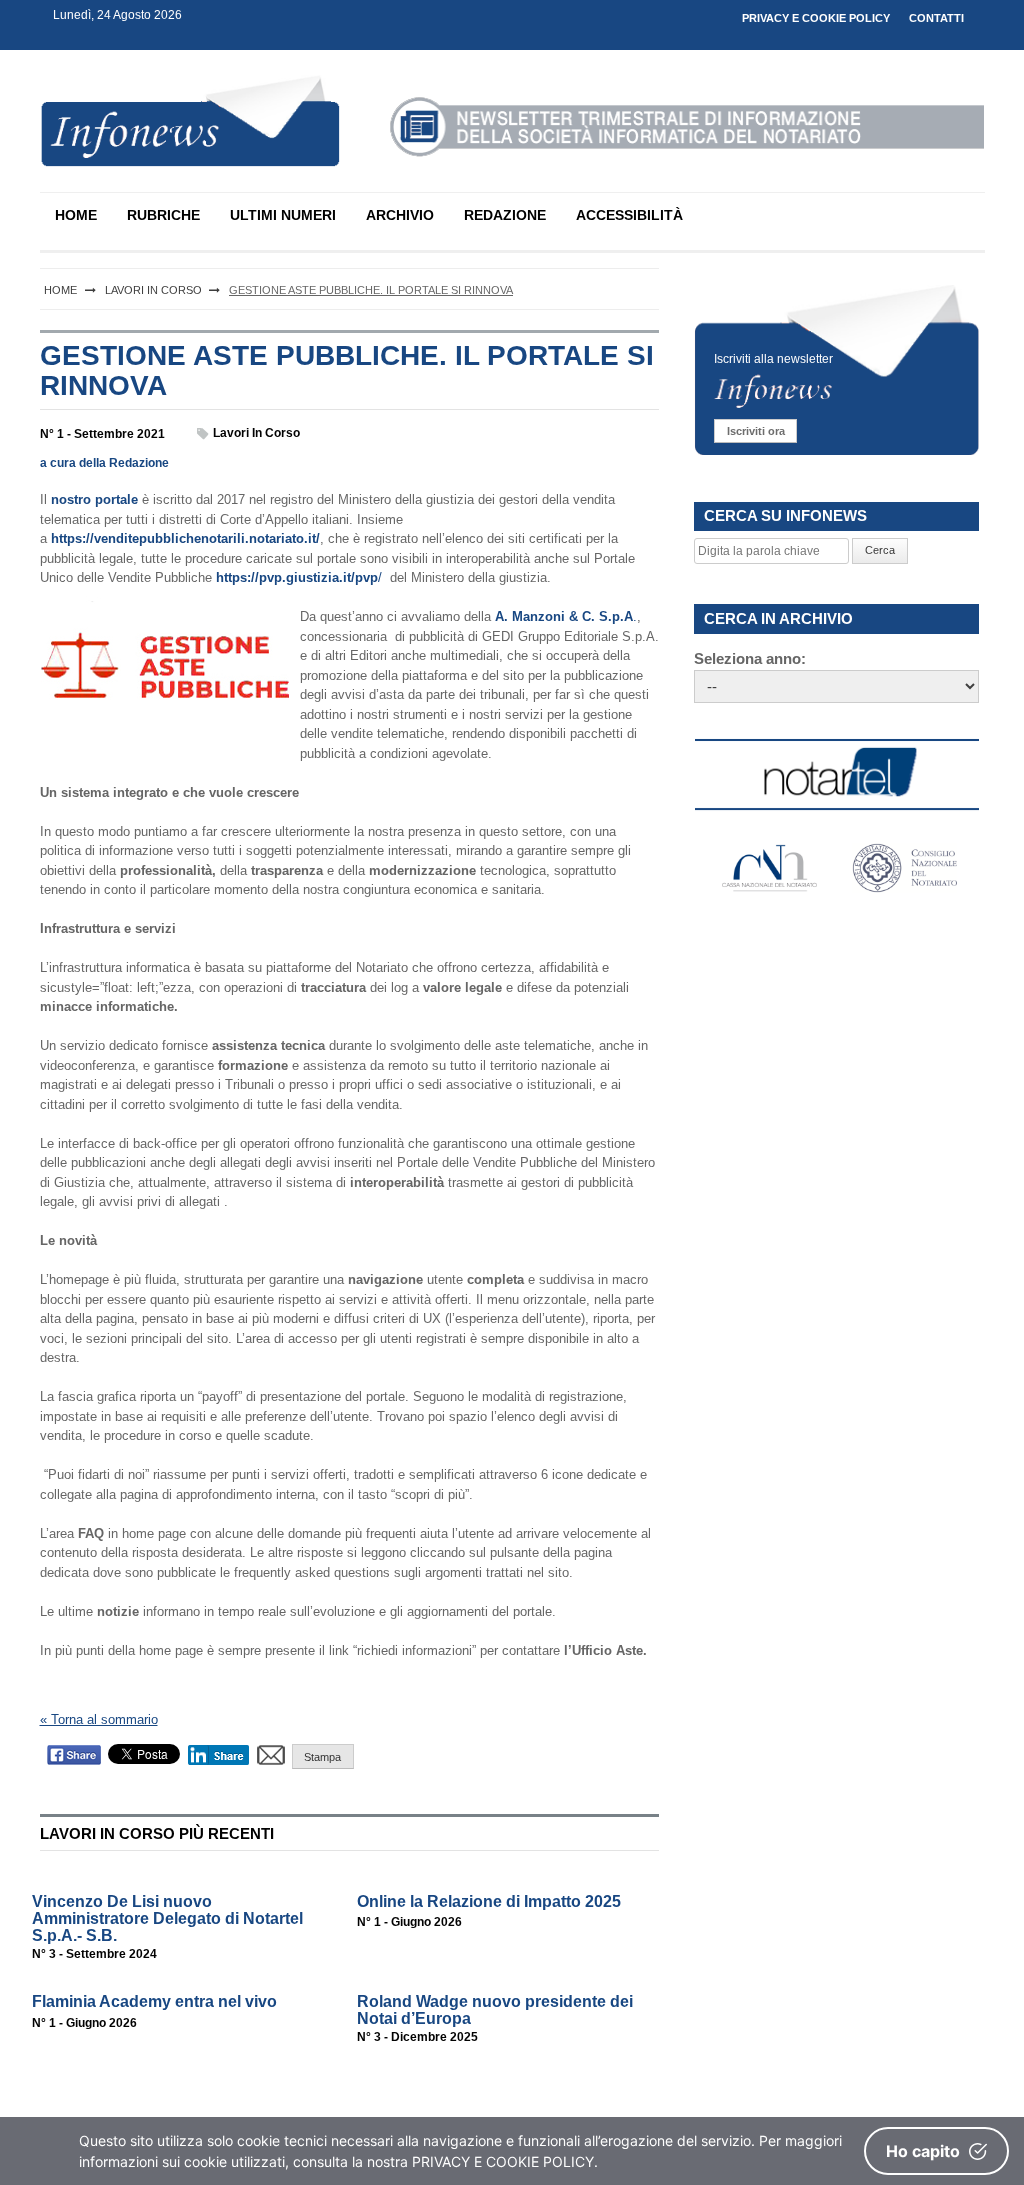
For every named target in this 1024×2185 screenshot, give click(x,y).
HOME (76, 215)
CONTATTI (936, 18)
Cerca (880, 550)
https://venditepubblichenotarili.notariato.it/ (185, 538)
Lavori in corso (256, 433)
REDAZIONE (505, 215)
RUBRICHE (163, 215)
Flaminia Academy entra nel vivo (154, 2001)
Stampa (322, 1757)
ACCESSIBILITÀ (629, 215)
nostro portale (94, 499)
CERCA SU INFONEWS (785, 515)
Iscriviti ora (756, 431)
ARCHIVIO (400, 215)
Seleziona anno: (750, 658)
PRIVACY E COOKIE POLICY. (505, 2161)
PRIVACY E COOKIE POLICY (816, 18)
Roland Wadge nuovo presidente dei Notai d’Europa (495, 2010)
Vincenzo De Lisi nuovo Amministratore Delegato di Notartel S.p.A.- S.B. (167, 1918)
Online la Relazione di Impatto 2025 (489, 1901)
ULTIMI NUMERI (283, 215)
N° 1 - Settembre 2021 (102, 434)
